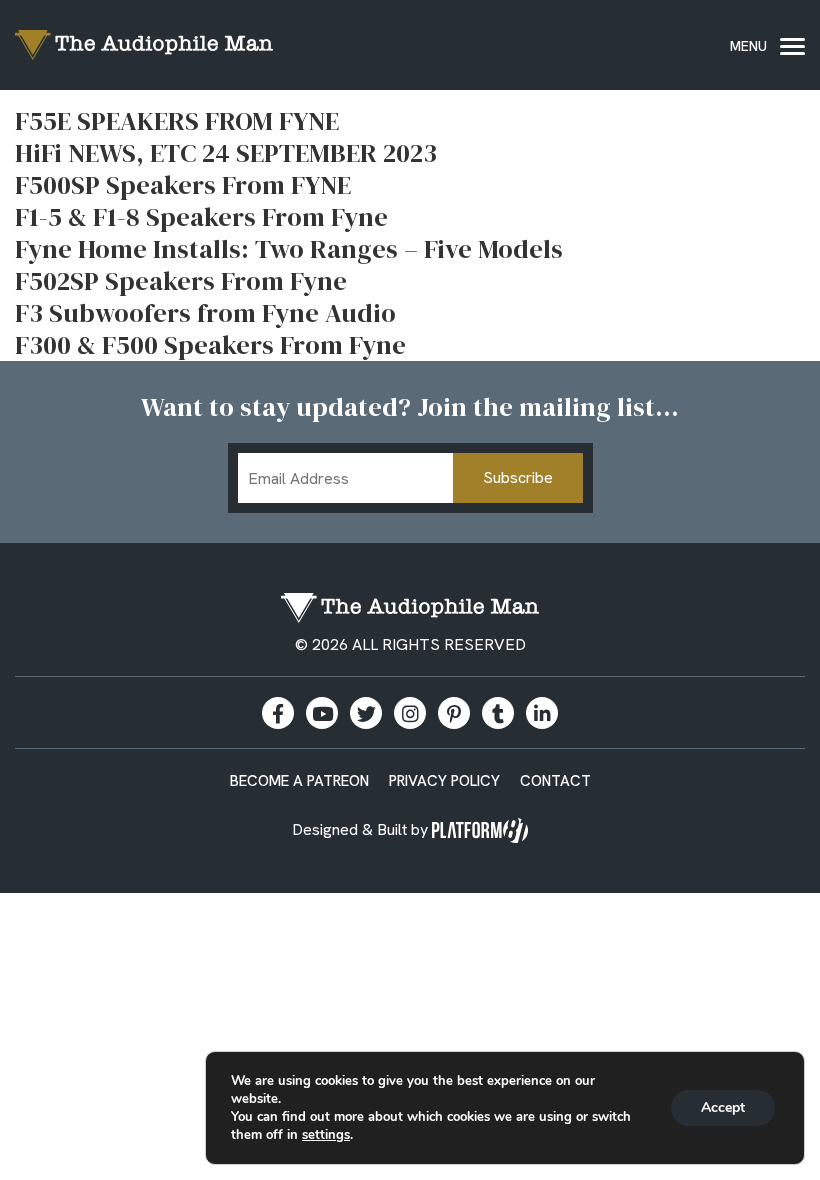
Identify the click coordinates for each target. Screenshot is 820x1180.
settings (326, 1135)
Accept (723, 1107)
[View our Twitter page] (366, 713)
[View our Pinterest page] (454, 713)
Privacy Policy (444, 781)
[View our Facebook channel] (322, 713)
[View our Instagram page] (410, 713)
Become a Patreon (299, 781)
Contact (555, 781)
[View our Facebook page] (278, 713)
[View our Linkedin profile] (542, 713)
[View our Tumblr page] (498, 713)
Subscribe (518, 477)
